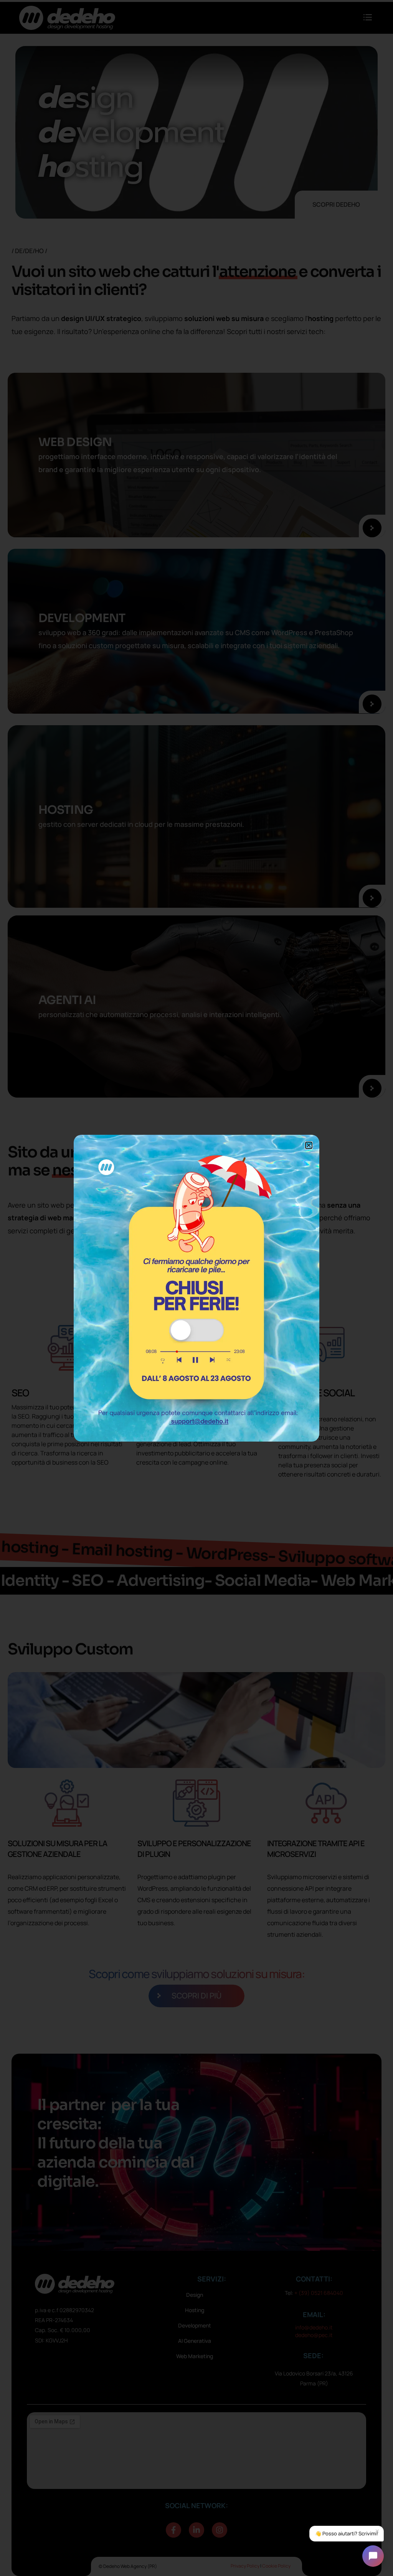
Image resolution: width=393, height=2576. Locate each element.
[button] (309, 1145)
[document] (196, 1288)
